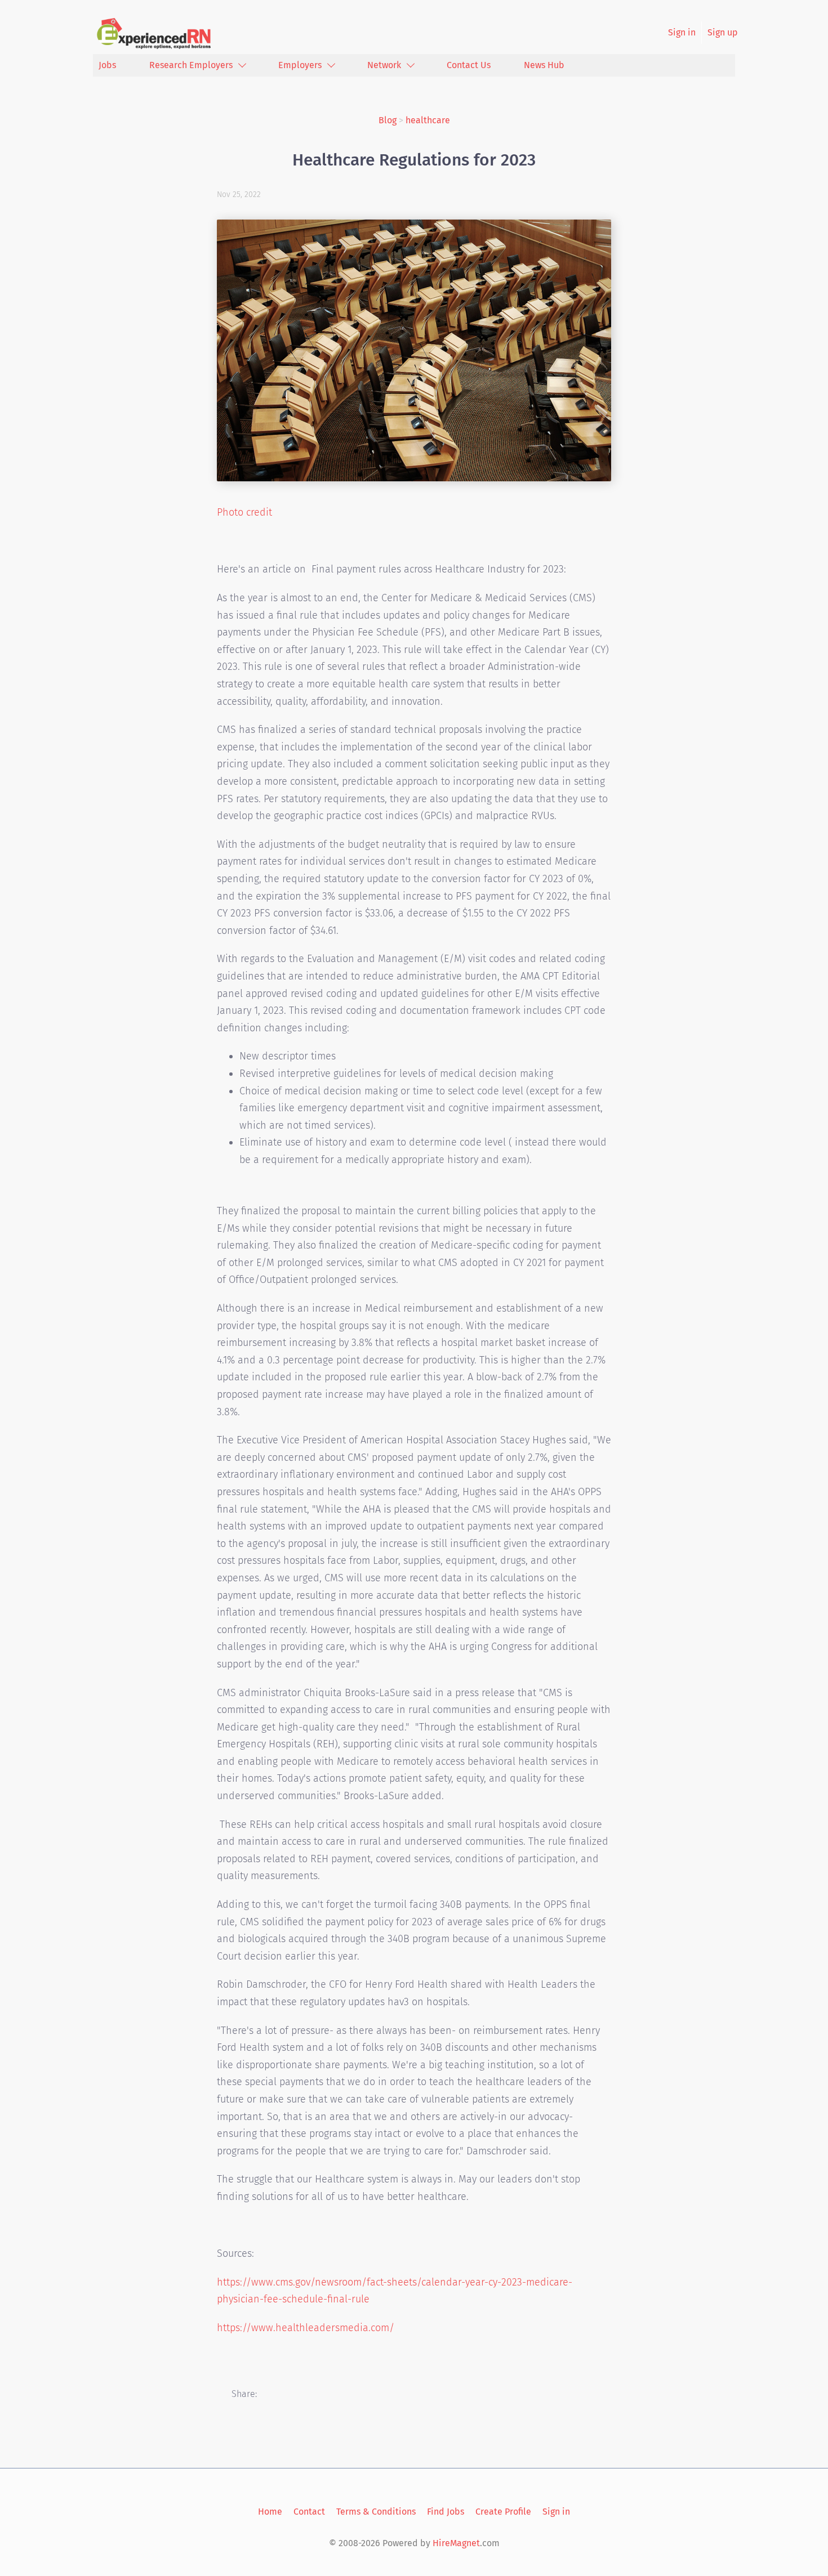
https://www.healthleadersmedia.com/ (306, 2328)
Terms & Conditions (376, 2512)
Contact (309, 2512)
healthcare (428, 120)
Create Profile (503, 2512)
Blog (388, 120)
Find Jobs (446, 2512)
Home (270, 2512)
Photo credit (244, 512)
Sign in (682, 32)
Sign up (723, 32)
